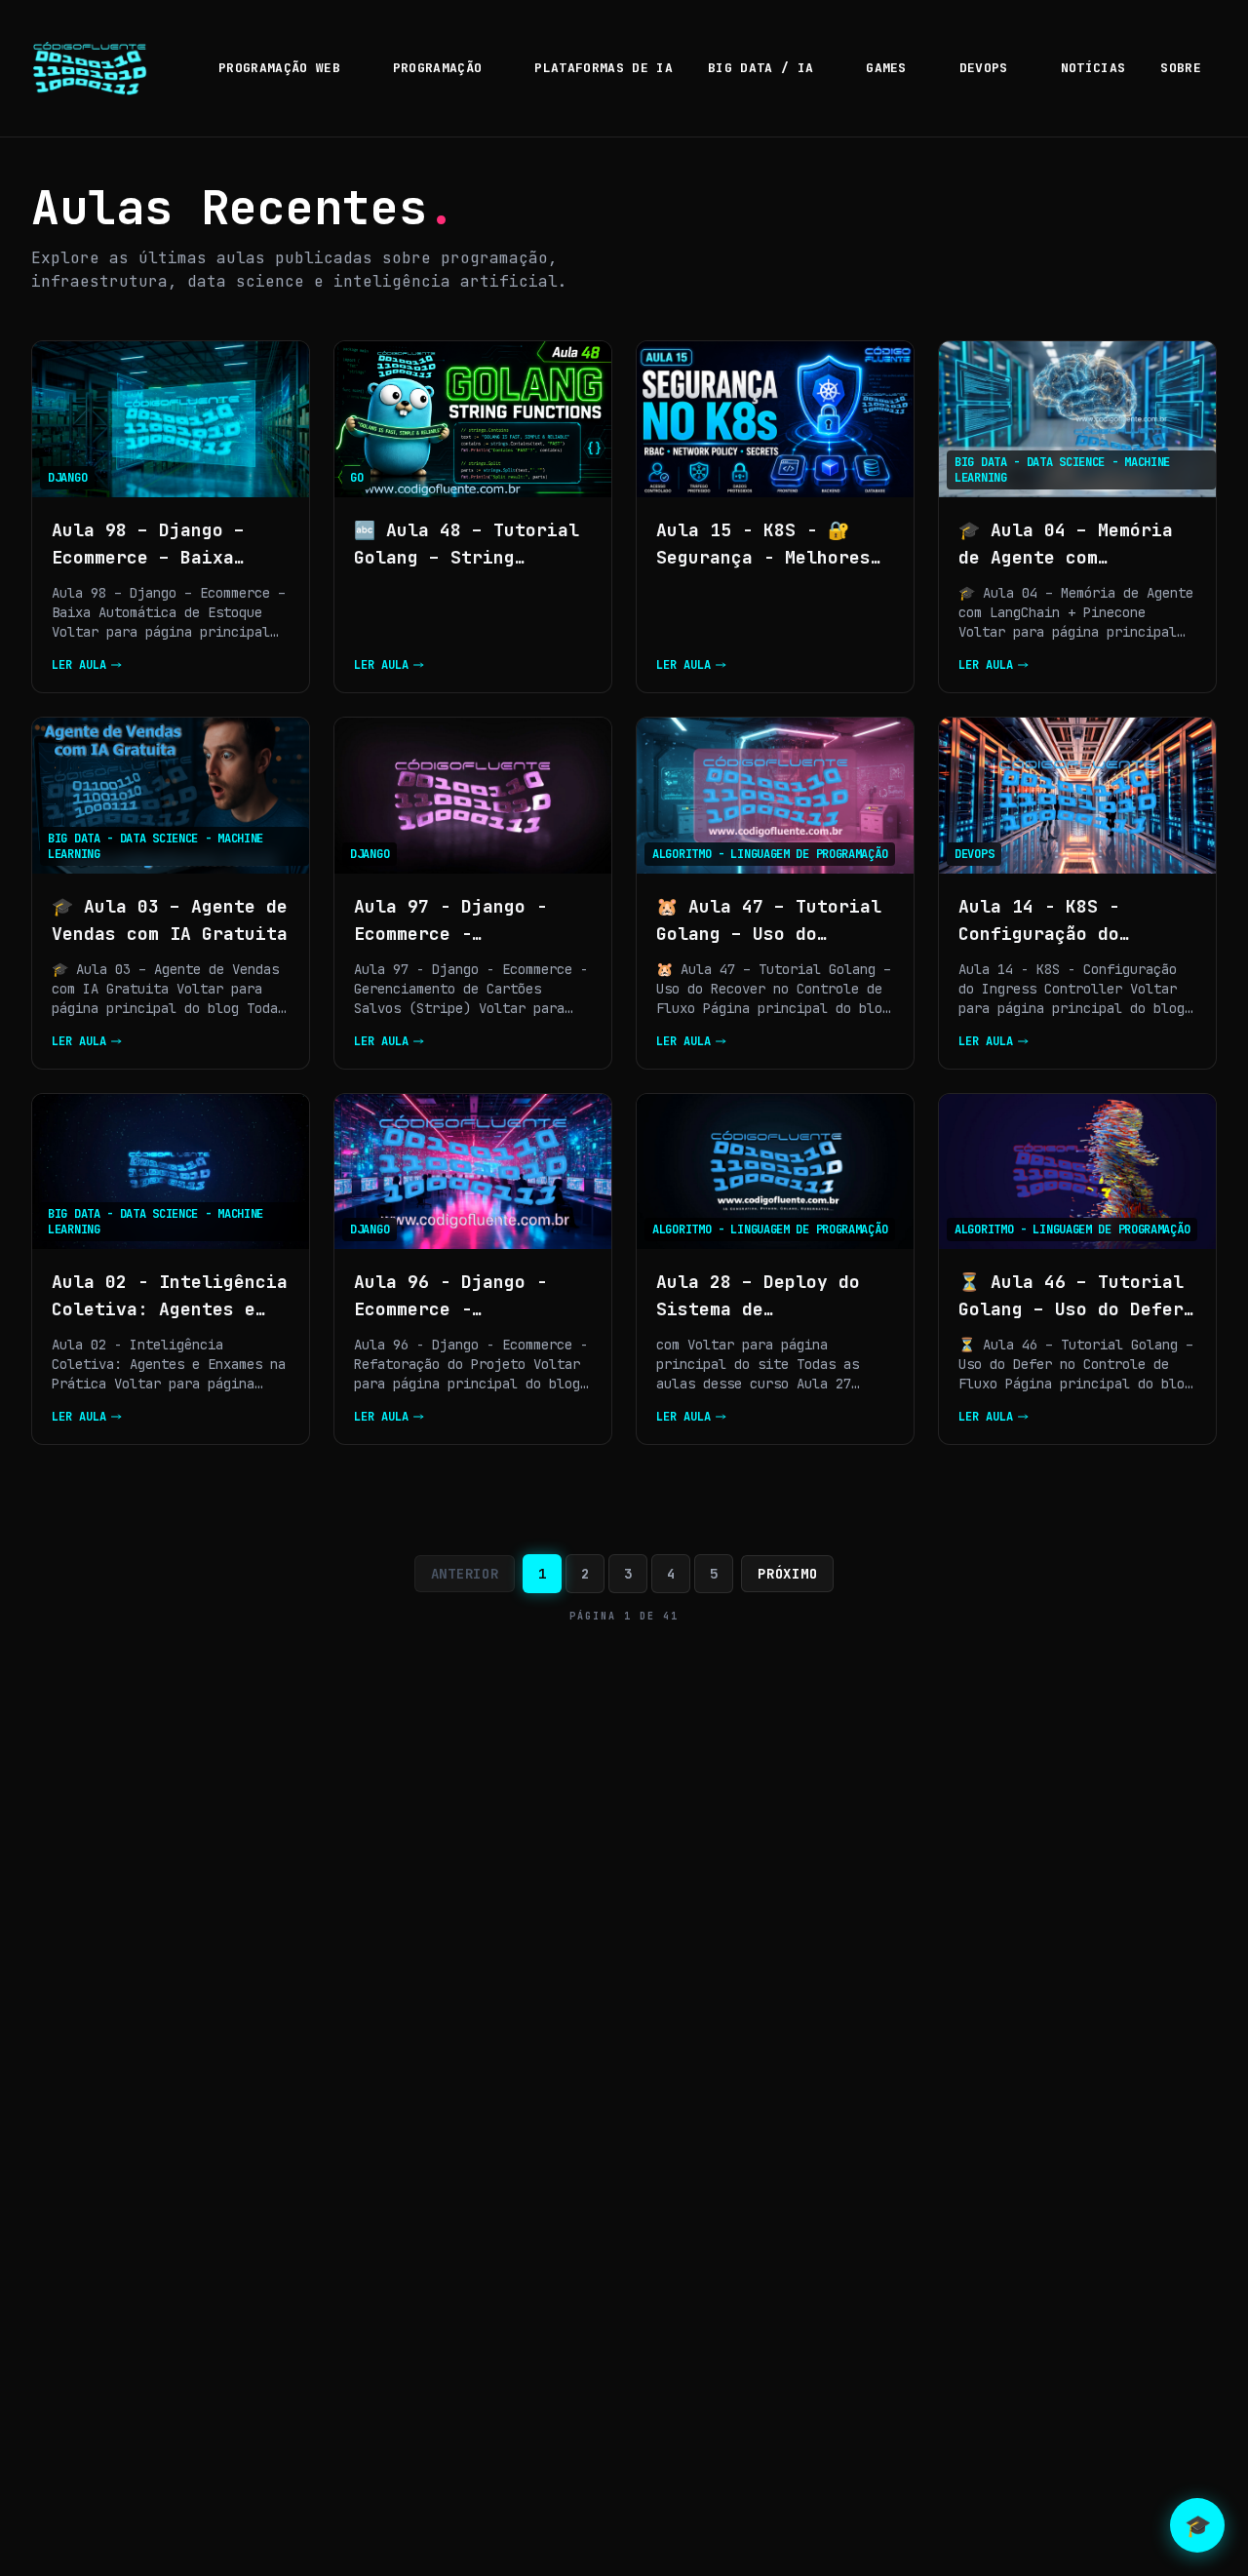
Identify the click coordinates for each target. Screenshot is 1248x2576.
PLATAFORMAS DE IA (604, 68)
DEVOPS (984, 68)
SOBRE (1181, 68)
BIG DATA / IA (760, 68)
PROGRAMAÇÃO (438, 68)
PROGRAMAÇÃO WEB (279, 68)
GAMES (886, 68)
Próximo (787, 1574)
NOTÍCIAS (1093, 68)
